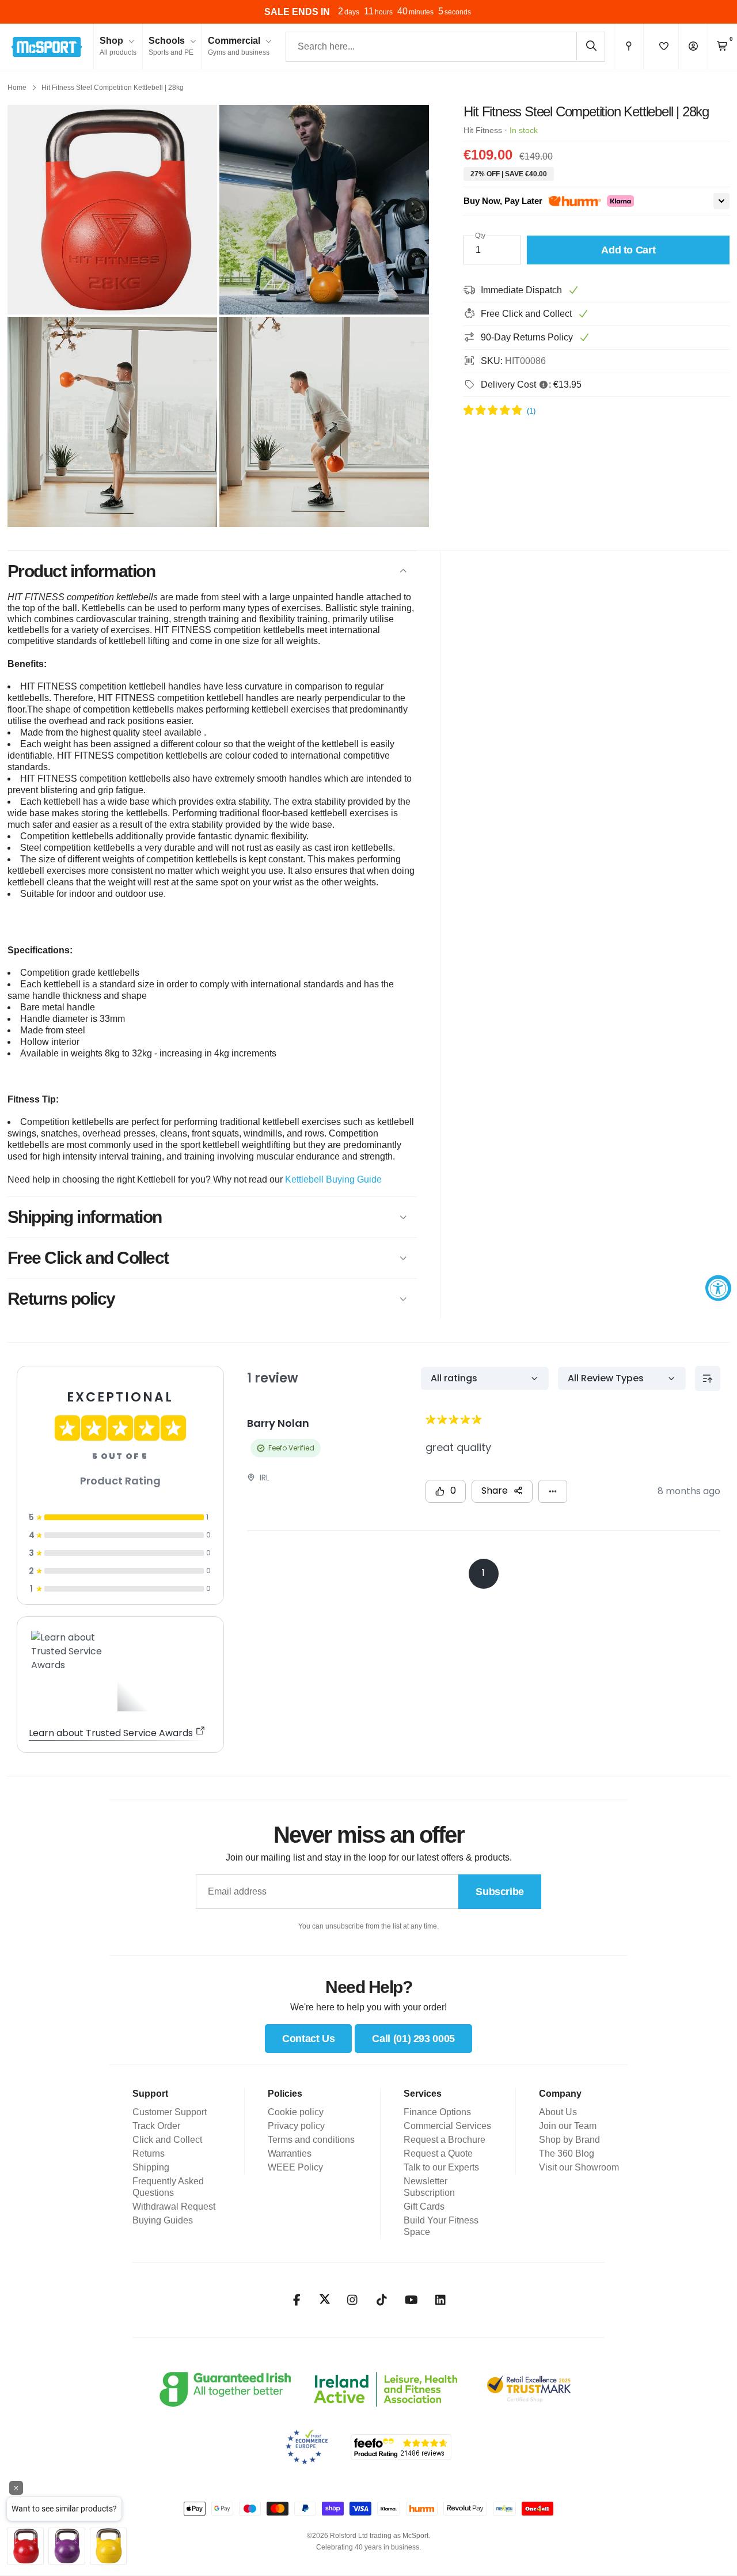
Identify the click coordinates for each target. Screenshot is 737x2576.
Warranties (290, 2153)
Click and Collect (167, 2140)
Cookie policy (296, 2112)
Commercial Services (447, 2126)
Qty (480, 236)
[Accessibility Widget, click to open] (718, 1288)
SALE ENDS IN (297, 12)
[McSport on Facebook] (297, 2300)
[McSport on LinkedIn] (441, 2300)
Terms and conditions (311, 2140)
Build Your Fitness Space (441, 2226)
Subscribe (500, 1892)
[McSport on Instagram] (353, 2300)
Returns (149, 2153)
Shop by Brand (569, 2140)
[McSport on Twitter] (325, 2300)
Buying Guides (163, 2220)
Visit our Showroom (579, 2167)
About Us (558, 2112)
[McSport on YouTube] (411, 2300)
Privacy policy (296, 2126)
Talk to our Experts (441, 2167)
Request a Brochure (445, 2140)
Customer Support (170, 2112)
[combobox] (445, 47)
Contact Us (308, 2039)
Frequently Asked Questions (168, 2187)
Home (17, 88)
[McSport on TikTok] (382, 2300)
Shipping (151, 2167)
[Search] (591, 46)
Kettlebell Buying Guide (333, 1179)
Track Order (156, 2126)
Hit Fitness (483, 130)
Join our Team (568, 2126)
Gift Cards (424, 2206)
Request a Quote (438, 2153)
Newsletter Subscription (429, 2187)
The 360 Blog (567, 2153)
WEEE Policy (295, 2167)
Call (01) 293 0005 (413, 2039)
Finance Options (437, 2112)
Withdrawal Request (174, 2206)
